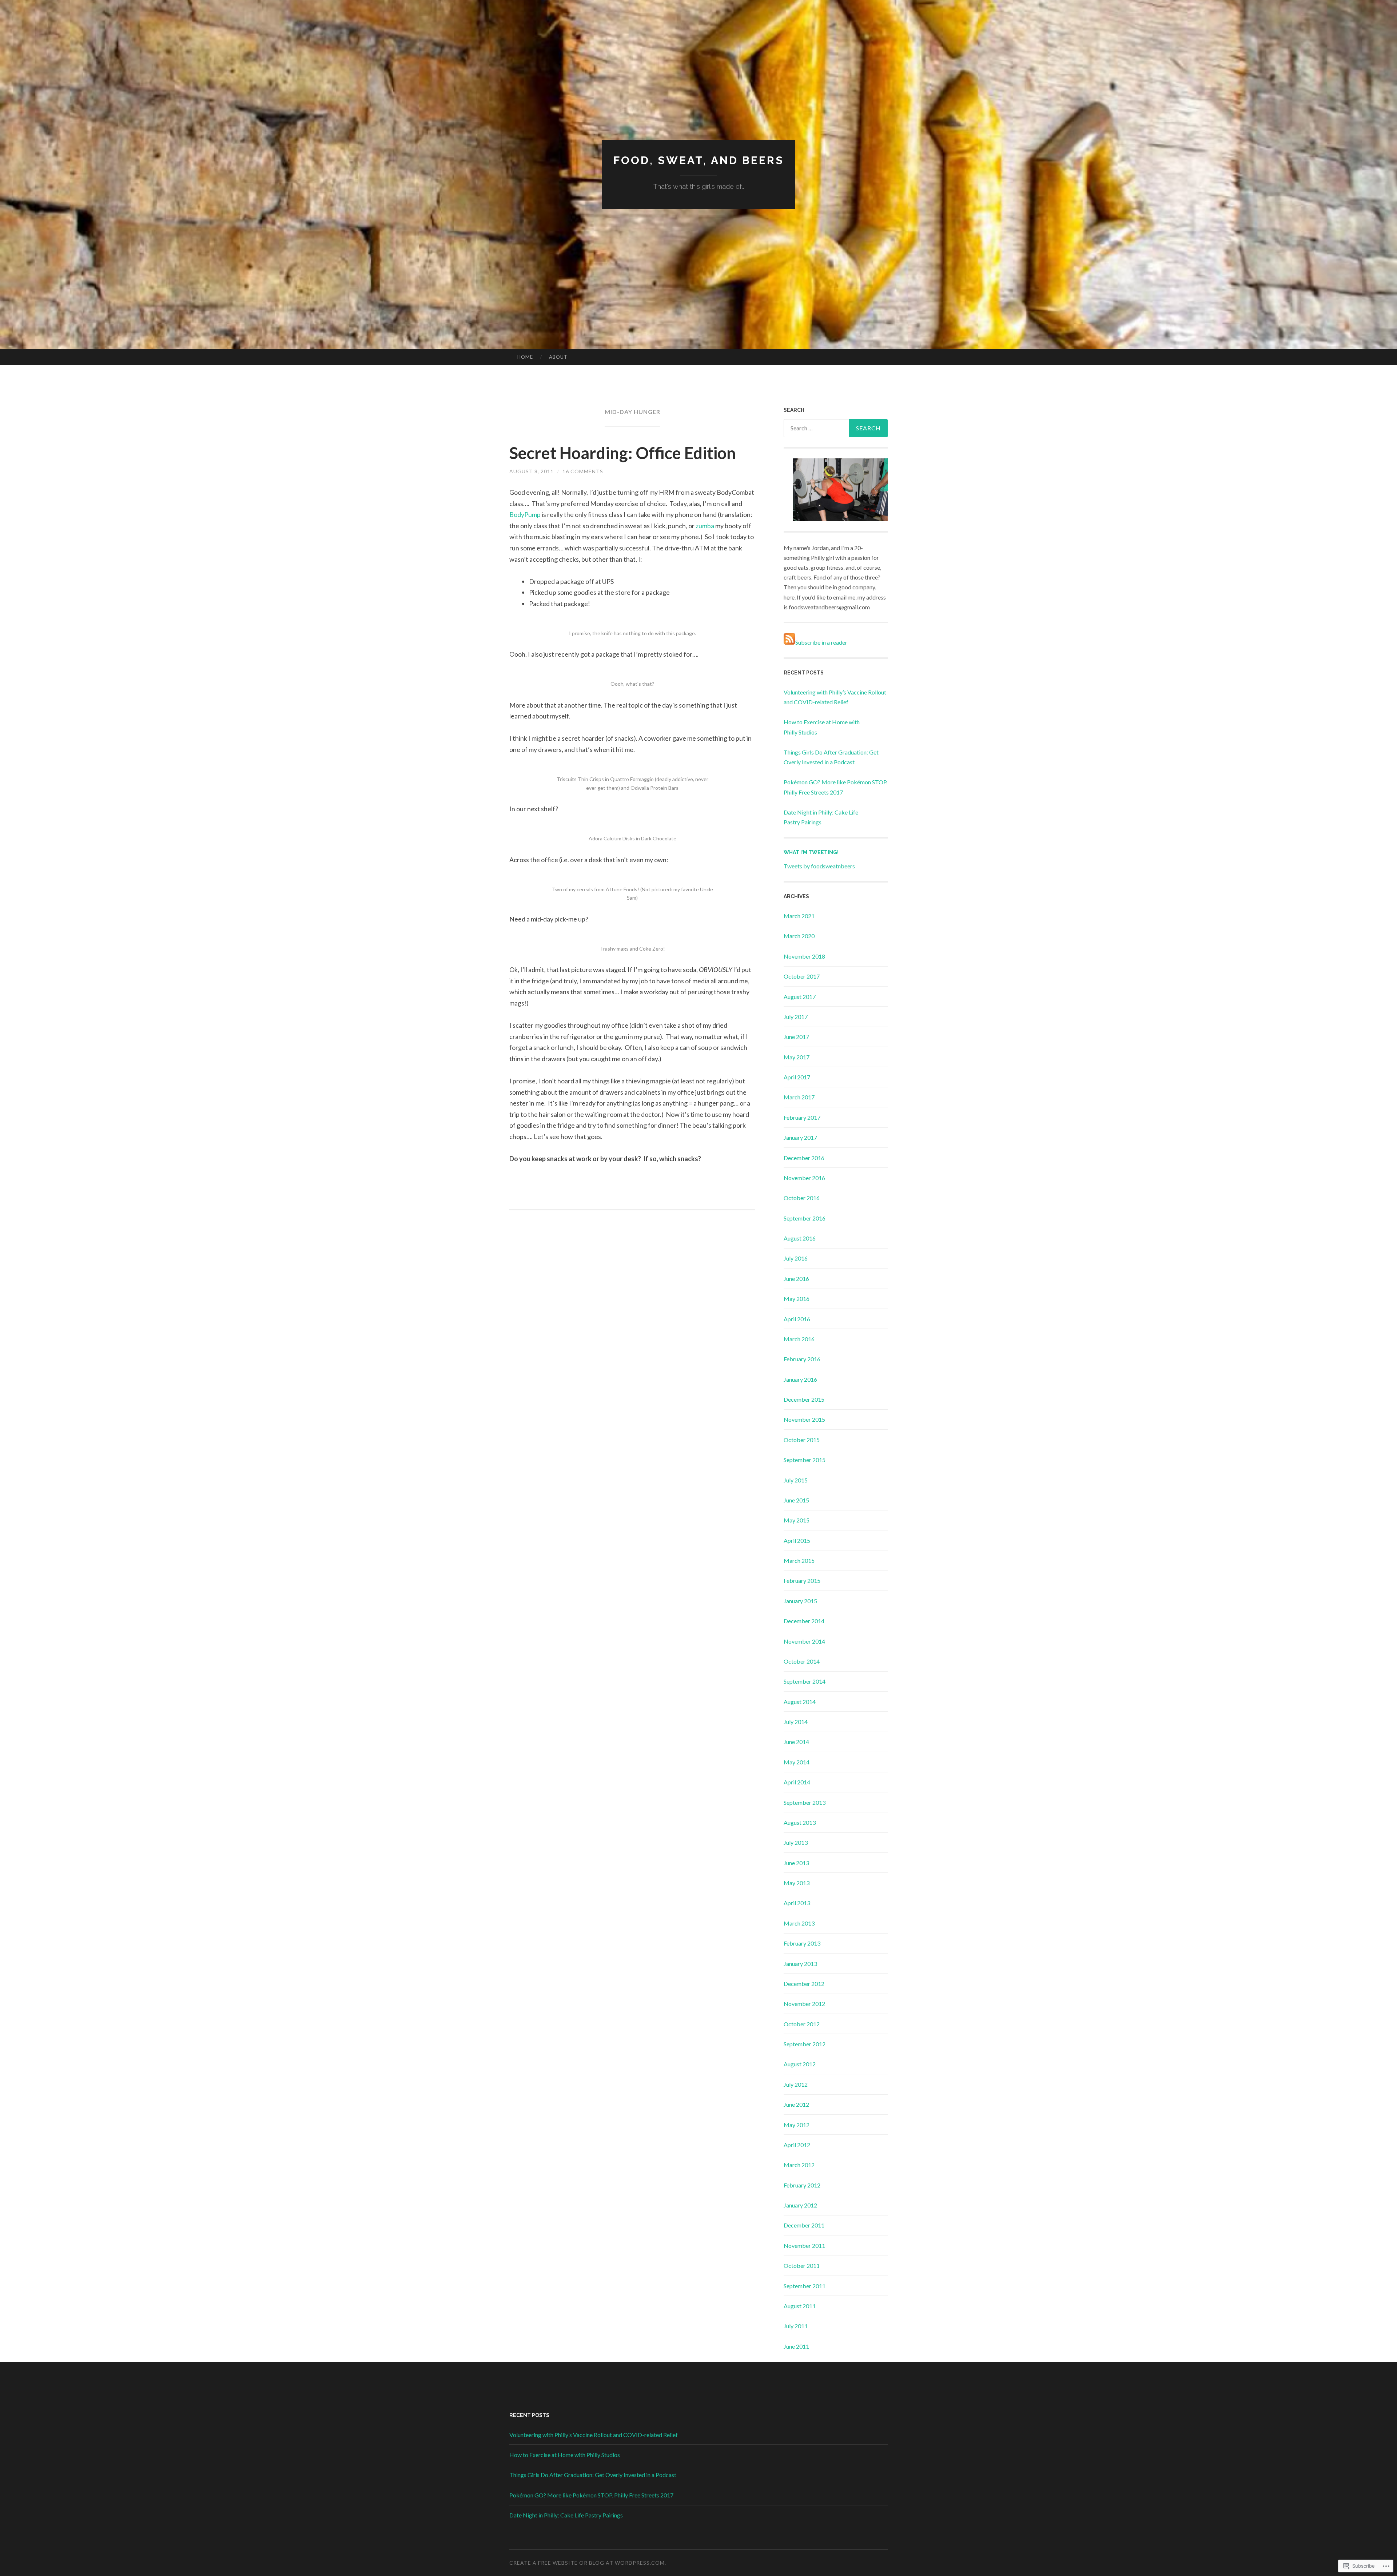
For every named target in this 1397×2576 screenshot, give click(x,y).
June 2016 (796, 1279)
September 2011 (805, 2286)
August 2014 (800, 1702)
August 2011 (800, 2306)
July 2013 (796, 1842)
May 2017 (797, 1057)
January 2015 (800, 1601)
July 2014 (796, 1722)
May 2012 (797, 2125)
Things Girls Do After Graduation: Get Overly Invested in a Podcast (593, 2475)
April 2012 (797, 2145)
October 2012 (802, 2024)
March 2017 (799, 1097)
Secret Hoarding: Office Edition (623, 453)
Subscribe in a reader (821, 642)
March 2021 (799, 916)
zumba (705, 526)
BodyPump (526, 514)
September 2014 (805, 1681)
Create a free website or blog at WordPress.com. (588, 2563)
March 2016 (799, 1339)
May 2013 (797, 1883)
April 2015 (797, 1540)
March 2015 (799, 1560)
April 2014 (797, 1782)
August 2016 (800, 1238)
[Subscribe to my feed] (789, 642)
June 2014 (796, 1742)
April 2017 (797, 1077)
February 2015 (802, 1580)
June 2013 (796, 1863)
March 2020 (799, 936)
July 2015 (796, 1480)
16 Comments (583, 471)
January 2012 (800, 2205)
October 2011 (802, 2266)
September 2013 (805, 1802)
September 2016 (805, 1218)
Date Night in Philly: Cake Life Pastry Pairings (566, 2515)
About (558, 357)
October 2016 (802, 1198)
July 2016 (796, 1258)
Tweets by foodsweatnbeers (819, 866)
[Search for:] (836, 428)
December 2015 (804, 1399)
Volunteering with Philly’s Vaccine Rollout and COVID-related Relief (594, 2435)
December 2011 (804, 2225)
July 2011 (796, 2326)
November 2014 (804, 1641)
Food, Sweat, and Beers (699, 160)
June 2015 (796, 1500)
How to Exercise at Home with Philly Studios (565, 2455)
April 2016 (797, 1319)
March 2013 (799, 1923)
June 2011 (796, 2346)
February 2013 (802, 1943)
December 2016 (804, 1158)
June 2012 (796, 2104)
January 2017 (800, 1137)
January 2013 (800, 1964)
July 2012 (796, 2084)
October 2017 (802, 976)
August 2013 (800, 1822)
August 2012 (800, 2064)
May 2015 (797, 1520)
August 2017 (800, 997)
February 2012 (802, 2185)
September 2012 (805, 2044)
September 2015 (805, 1460)
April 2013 (797, 1903)
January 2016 (800, 1379)
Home (525, 357)
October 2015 (802, 1440)
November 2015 (804, 1419)
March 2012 (799, 2165)
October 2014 (802, 1661)
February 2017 (802, 1117)
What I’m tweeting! (811, 852)
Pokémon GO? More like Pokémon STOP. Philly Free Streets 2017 (591, 2495)
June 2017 (796, 1037)
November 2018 (804, 956)
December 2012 (804, 1984)
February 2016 (802, 1359)
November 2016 (804, 1178)
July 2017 (796, 1017)
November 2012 (804, 2004)
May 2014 (797, 1762)
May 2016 (797, 1299)
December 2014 (804, 1621)
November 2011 (804, 2245)
